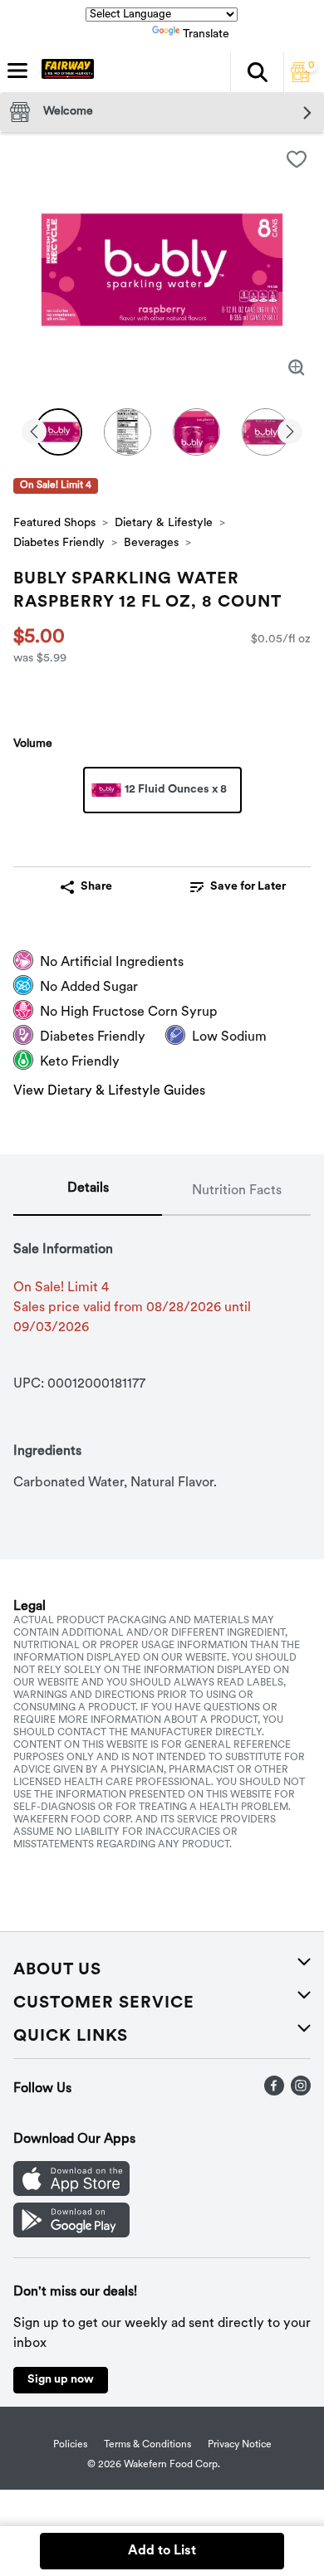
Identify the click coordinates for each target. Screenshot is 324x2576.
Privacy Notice (240, 2445)
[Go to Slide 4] (265, 432)
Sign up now (61, 2380)
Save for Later (248, 887)
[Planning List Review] (301, 79)
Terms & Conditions (147, 2445)
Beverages (151, 543)
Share (96, 887)
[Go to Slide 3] (196, 432)
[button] (257, 72)
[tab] (88, 1192)
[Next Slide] (290, 433)
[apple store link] (71, 2193)
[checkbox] (297, 159)
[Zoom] (297, 368)
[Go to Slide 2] (128, 432)
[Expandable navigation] (17, 71)
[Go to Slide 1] (59, 432)
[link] (238, 887)
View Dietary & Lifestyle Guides (109, 1091)
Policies (70, 2445)
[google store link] (71, 2234)
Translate (206, 34)
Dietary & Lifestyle (164, 523)
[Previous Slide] (34, 433)
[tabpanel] (162, 1354)
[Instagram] (301, 2092)
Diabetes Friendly (59, 543)
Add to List (162, 2551)
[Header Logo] (64, 72)
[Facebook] (274, 2092)
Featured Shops (54, 523)
